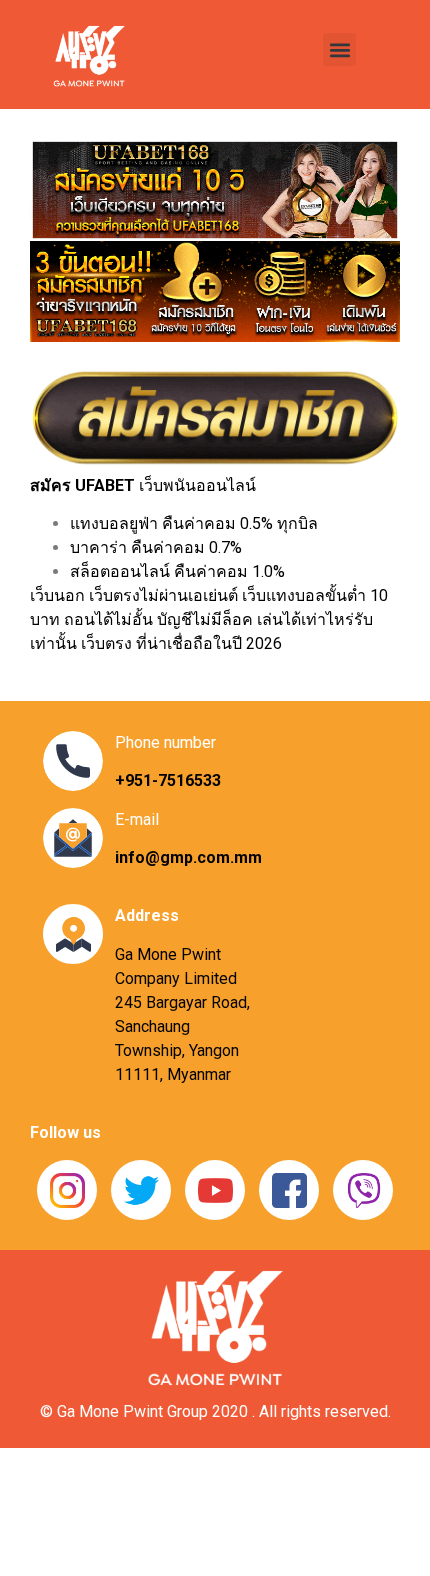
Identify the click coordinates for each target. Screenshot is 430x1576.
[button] (339, 49)
